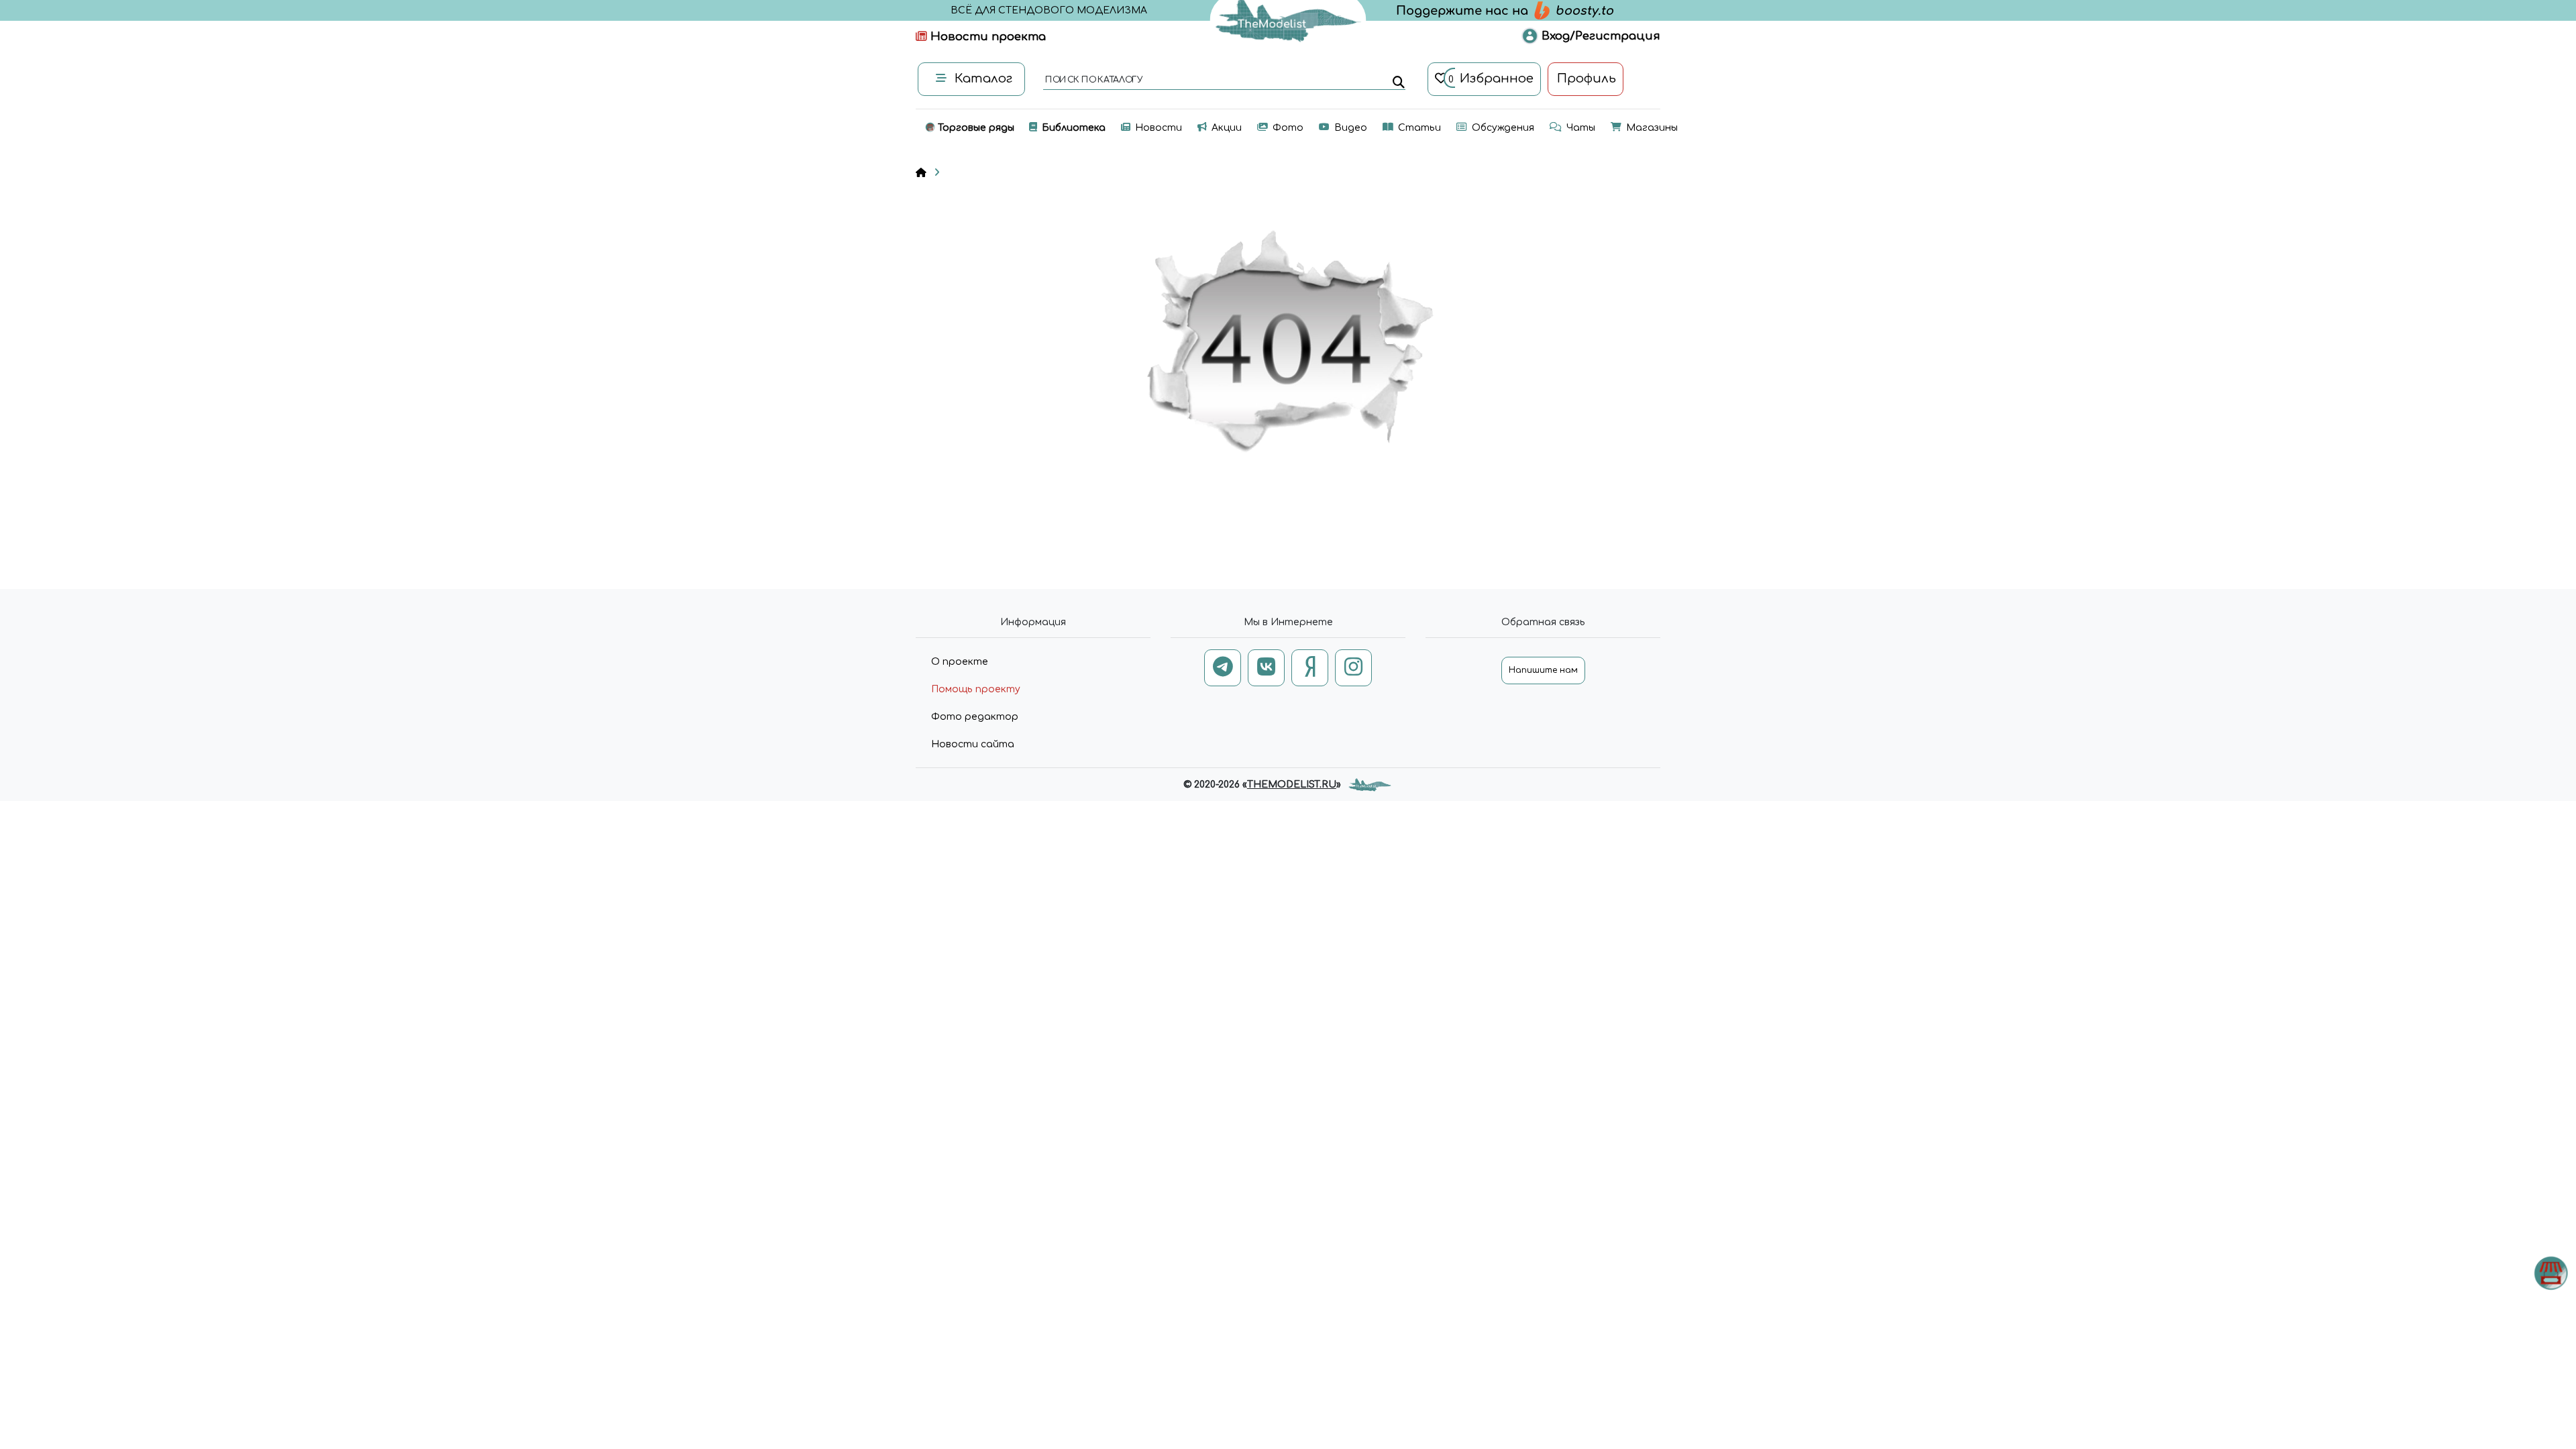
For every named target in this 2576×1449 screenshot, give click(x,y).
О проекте (960, 662)
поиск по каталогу (1093, 80)
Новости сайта (973, 744)
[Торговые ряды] (2551, 1273)
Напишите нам (1543, 670)
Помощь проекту (976, 689)
